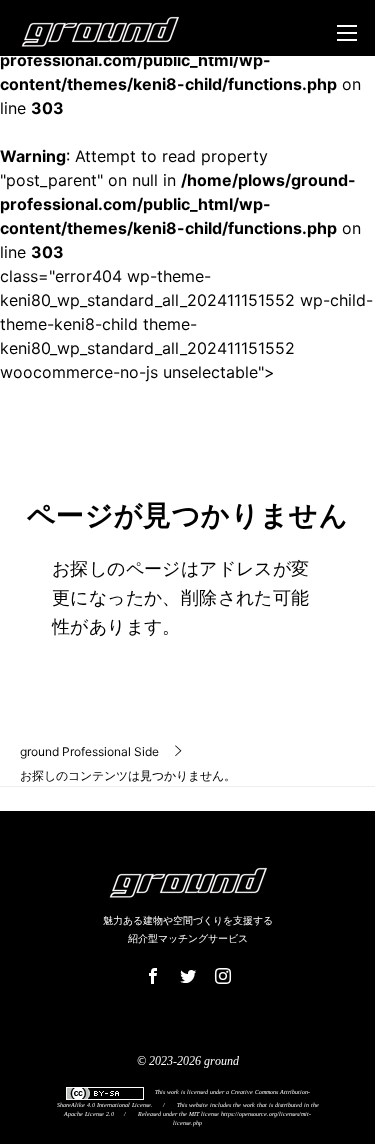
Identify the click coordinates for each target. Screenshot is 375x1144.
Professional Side (89, 752)
